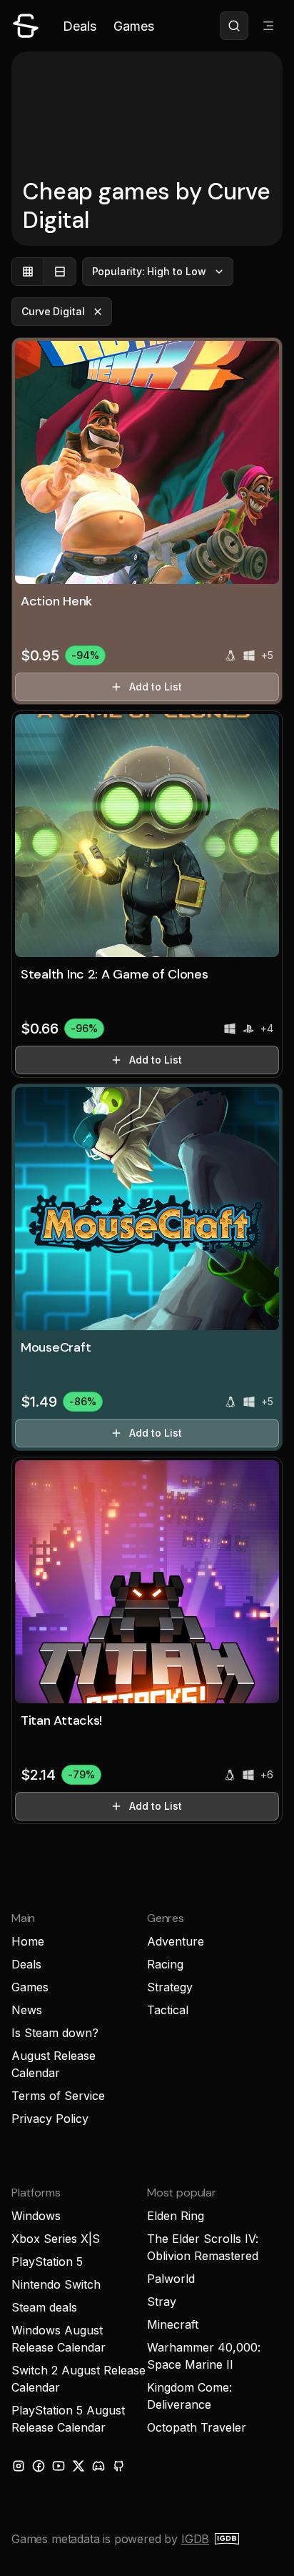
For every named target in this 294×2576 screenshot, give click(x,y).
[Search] (234, 26)
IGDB (195, 2539)
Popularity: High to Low (149, 271)
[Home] (26, 26)
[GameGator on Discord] (98, 2466)
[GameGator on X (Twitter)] (78, 2466)
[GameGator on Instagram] (19, 2466)
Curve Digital (53, 311)
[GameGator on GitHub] (118, 2466)
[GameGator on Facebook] (39, 2466)
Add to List (155, 687)
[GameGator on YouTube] (59, 2466)
